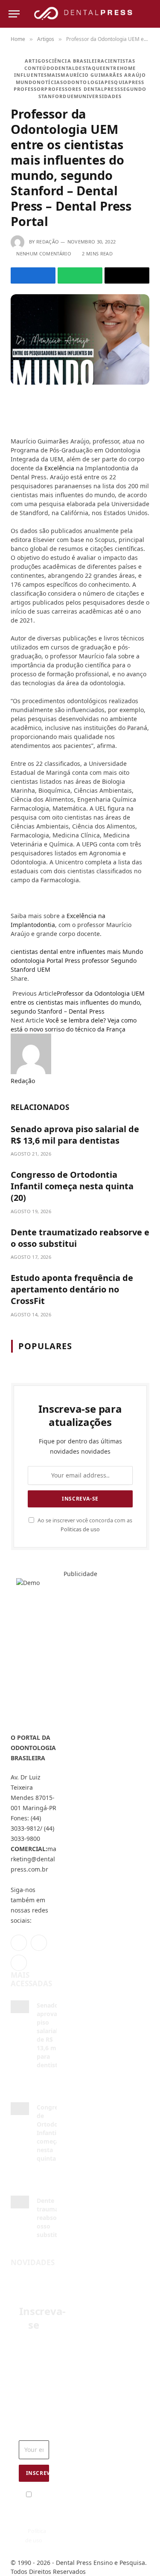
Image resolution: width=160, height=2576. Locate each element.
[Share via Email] (127, 275)
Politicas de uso (80, 1529)
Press (137, 82)
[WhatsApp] (14, 430)
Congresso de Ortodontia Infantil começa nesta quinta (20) (72, 1186)
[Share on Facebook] (33, 275)
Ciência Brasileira (77, 61)
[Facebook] (14, 404)
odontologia (84, 82)
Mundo (26, 82)
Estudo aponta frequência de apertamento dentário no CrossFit (72, 1289)
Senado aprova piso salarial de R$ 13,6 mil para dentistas (75, 1135)
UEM (73, 96)
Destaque (89, 68)
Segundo (134, 89)
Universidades (100, 96)
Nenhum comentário (44, 254)
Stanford (53, 96)
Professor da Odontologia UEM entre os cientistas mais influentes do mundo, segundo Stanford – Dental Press (78, 1002)
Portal (55, 961)
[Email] (14, 417)
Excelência (59, 468)
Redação (48, 242)
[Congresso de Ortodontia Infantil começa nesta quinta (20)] (20, 2109)
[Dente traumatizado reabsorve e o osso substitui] (20, 2202)
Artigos (37, 61)
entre (111, 68)
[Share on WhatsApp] (80, 275)
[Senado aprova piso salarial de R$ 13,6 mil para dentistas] (20, 2007)
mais (54, 75)
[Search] (148, 14)
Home (128, 68)
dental (65, 68)
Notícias (50, 82)
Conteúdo (39, 68)
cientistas (120, 61)
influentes (31, 75)
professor (29, 89)
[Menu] (14, 14)
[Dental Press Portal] (83, 14)
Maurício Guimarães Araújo (103, 75)
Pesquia (116, 82)
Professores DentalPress (82, 89)
